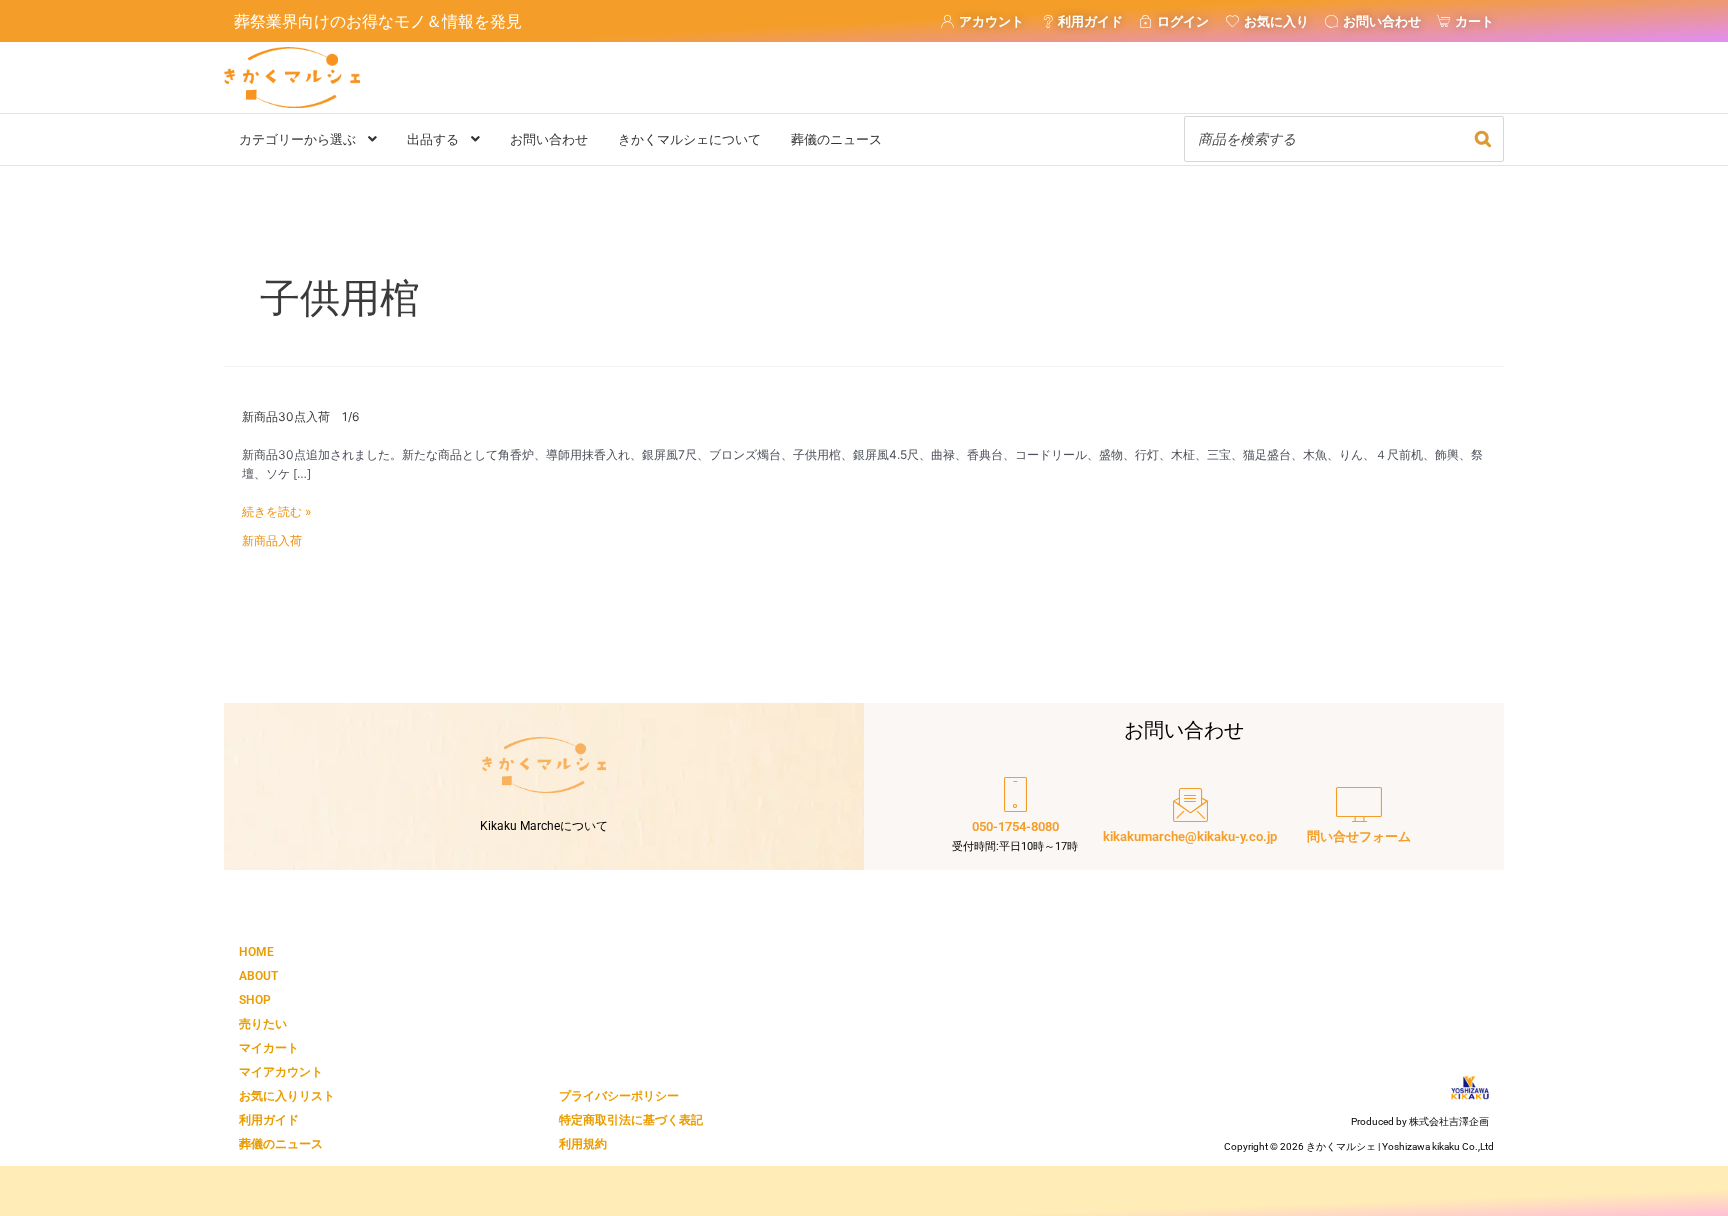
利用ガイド (269, 1120)
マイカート (269, 1048)
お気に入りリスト (287, 1096)
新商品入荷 (272, 540)
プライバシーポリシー (619, 1096)
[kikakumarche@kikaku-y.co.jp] (1190, 817)
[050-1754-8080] (1015, 817)
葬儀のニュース (281, 1144)
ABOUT (258, 976)
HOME (256, 952)
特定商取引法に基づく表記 (631, 1120)
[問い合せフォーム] (1359, 817)
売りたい (263, 1024)
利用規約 (583, 1144)
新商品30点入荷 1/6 (300, 416)
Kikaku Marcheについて (544, 826)
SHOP (255, 1000)
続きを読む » (276, 512)
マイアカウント (281, 1072)
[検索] (1483, 138)
